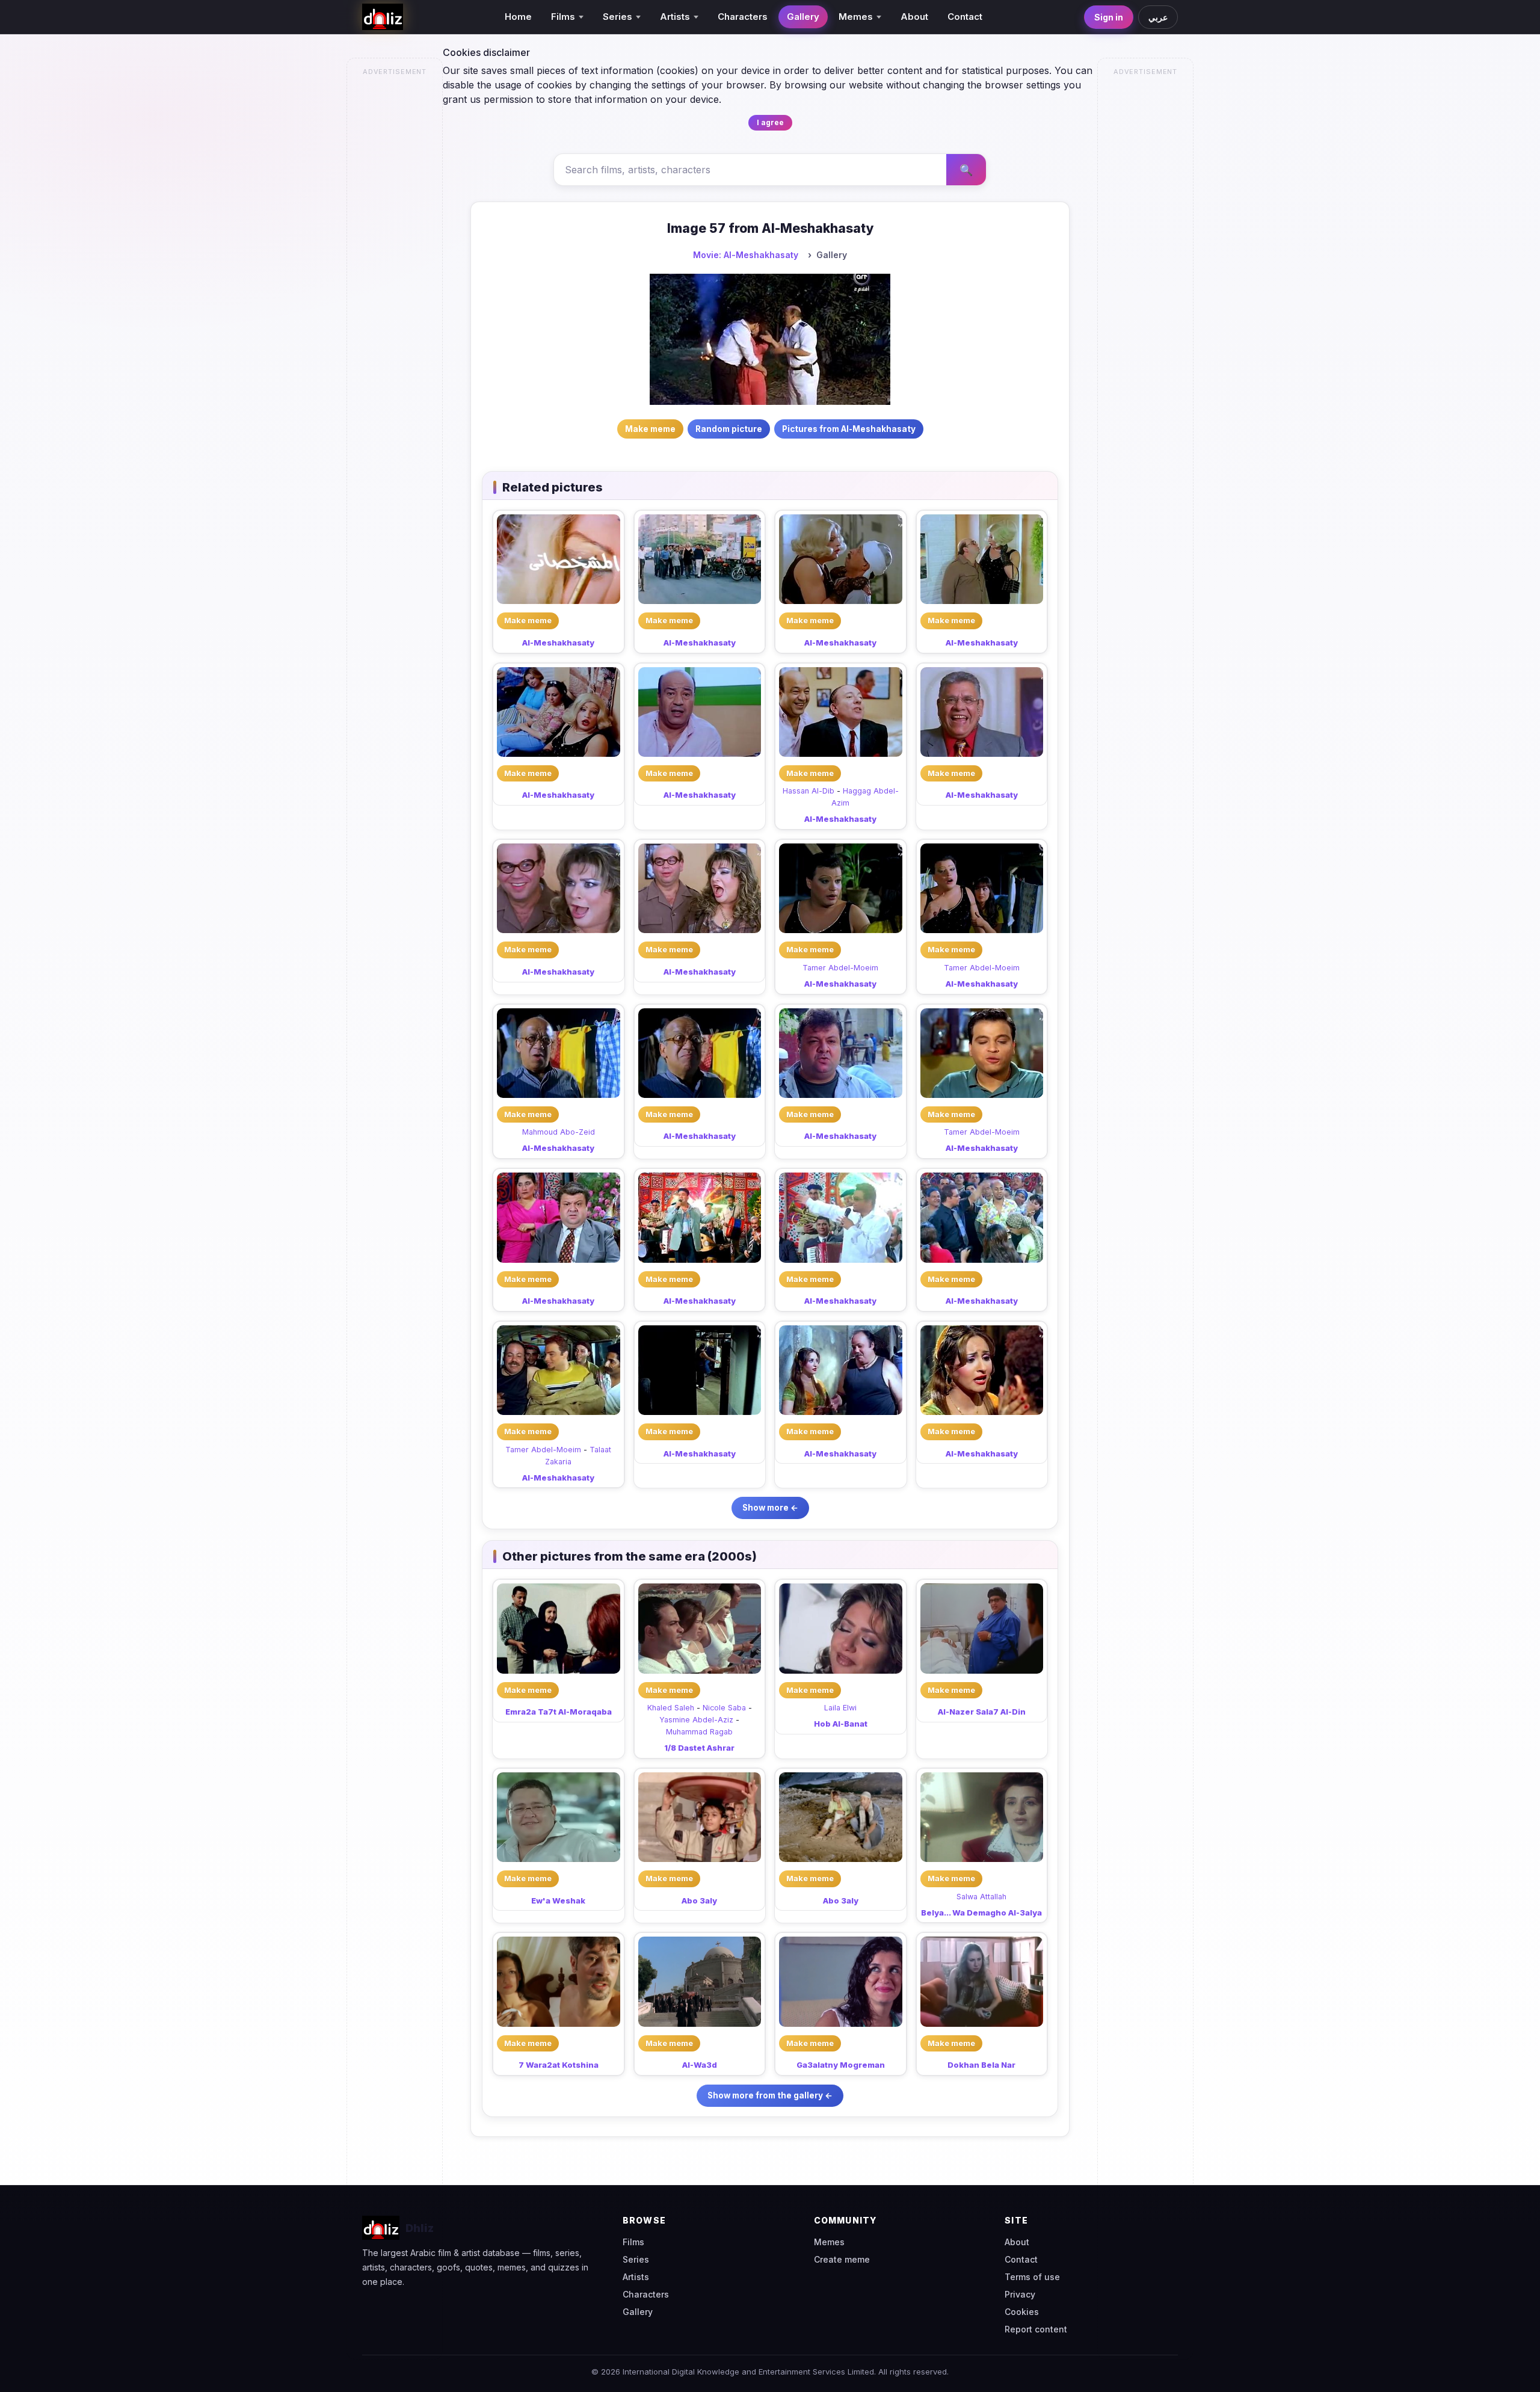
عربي (1158, 17)
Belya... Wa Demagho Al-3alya (981, 1913)
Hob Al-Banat (841, 1724)
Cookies (1022, 2312)
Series (636, 2259)
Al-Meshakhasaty (558, 643)
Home (518, 17)
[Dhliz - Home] (383, 17)
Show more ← (770, 1508)
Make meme (528, 620)
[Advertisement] (395, 262)
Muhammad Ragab (699, 1732)
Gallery (803, 17)
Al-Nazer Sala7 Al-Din (982, 1712)
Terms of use (1032, 2277)
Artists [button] (675, 17)
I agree (770, 122)
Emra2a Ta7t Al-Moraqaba (559, 1712)
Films (633, 2242)
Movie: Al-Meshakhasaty (746, 255)
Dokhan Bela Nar (981, 2065)
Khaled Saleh (671, 1708)
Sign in (1109, 17)
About (914, 17)
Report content (1036, 2329)
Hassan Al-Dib (808, 791)
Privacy (1020, 2294)
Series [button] (618, 17)
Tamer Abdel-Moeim (840, 968)
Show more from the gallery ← (770, 2095)
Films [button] (563, 17)
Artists (636, 2277)
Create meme (842, 2259)
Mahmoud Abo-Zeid (559, 1132)
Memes (829, 2242)
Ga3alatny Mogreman (841, 2065)
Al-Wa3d (700, 2065)
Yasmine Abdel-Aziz (696, 1720)
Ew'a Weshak (558, 1900)
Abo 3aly (699, 1900)
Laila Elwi (840, 1708)
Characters (743, 17)
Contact (965, 17)
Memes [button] (856, 17)
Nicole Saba (724, 1708)
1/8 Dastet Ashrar (699, 1748)
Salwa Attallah (981, 1897)
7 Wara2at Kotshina (559, 2065)
